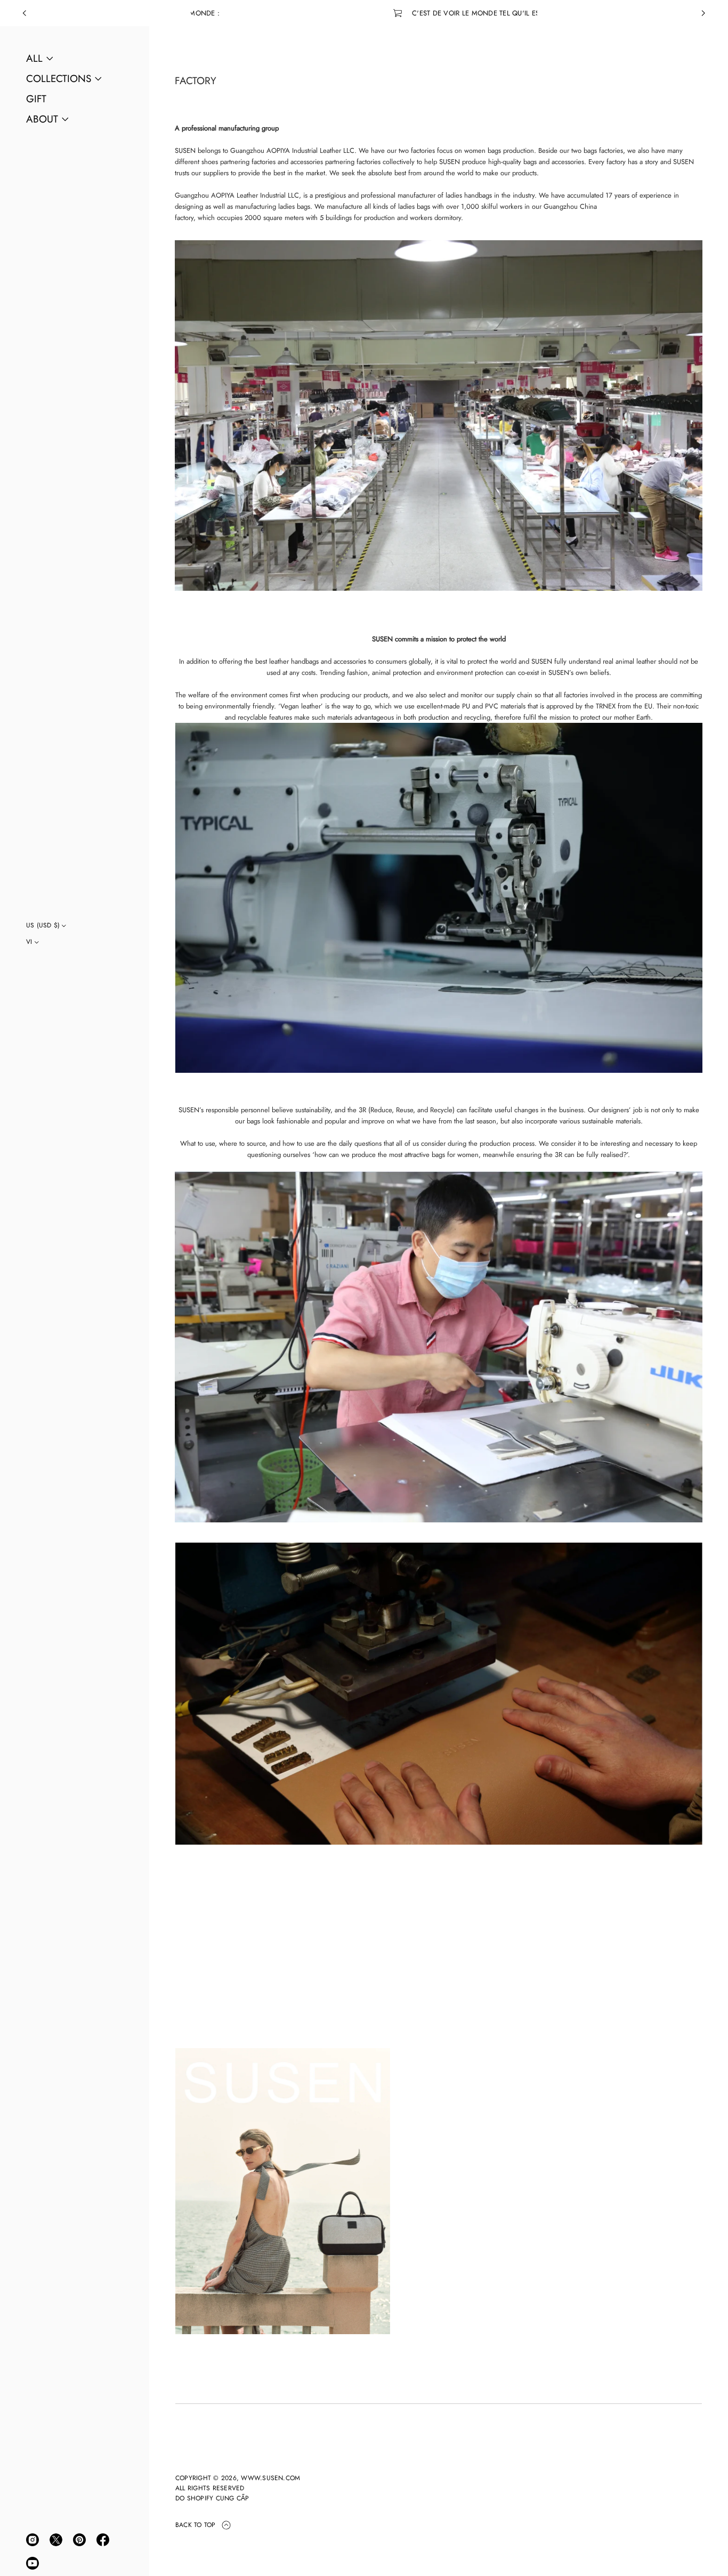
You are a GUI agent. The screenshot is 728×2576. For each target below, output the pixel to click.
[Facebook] (103, 2540)
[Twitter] (56, 2540)
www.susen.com (270, 2478)
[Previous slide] (25, 13)
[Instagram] (33, 2540)
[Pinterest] (79, 2540)
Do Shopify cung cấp (212, 2498)
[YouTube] (33, 2563)
